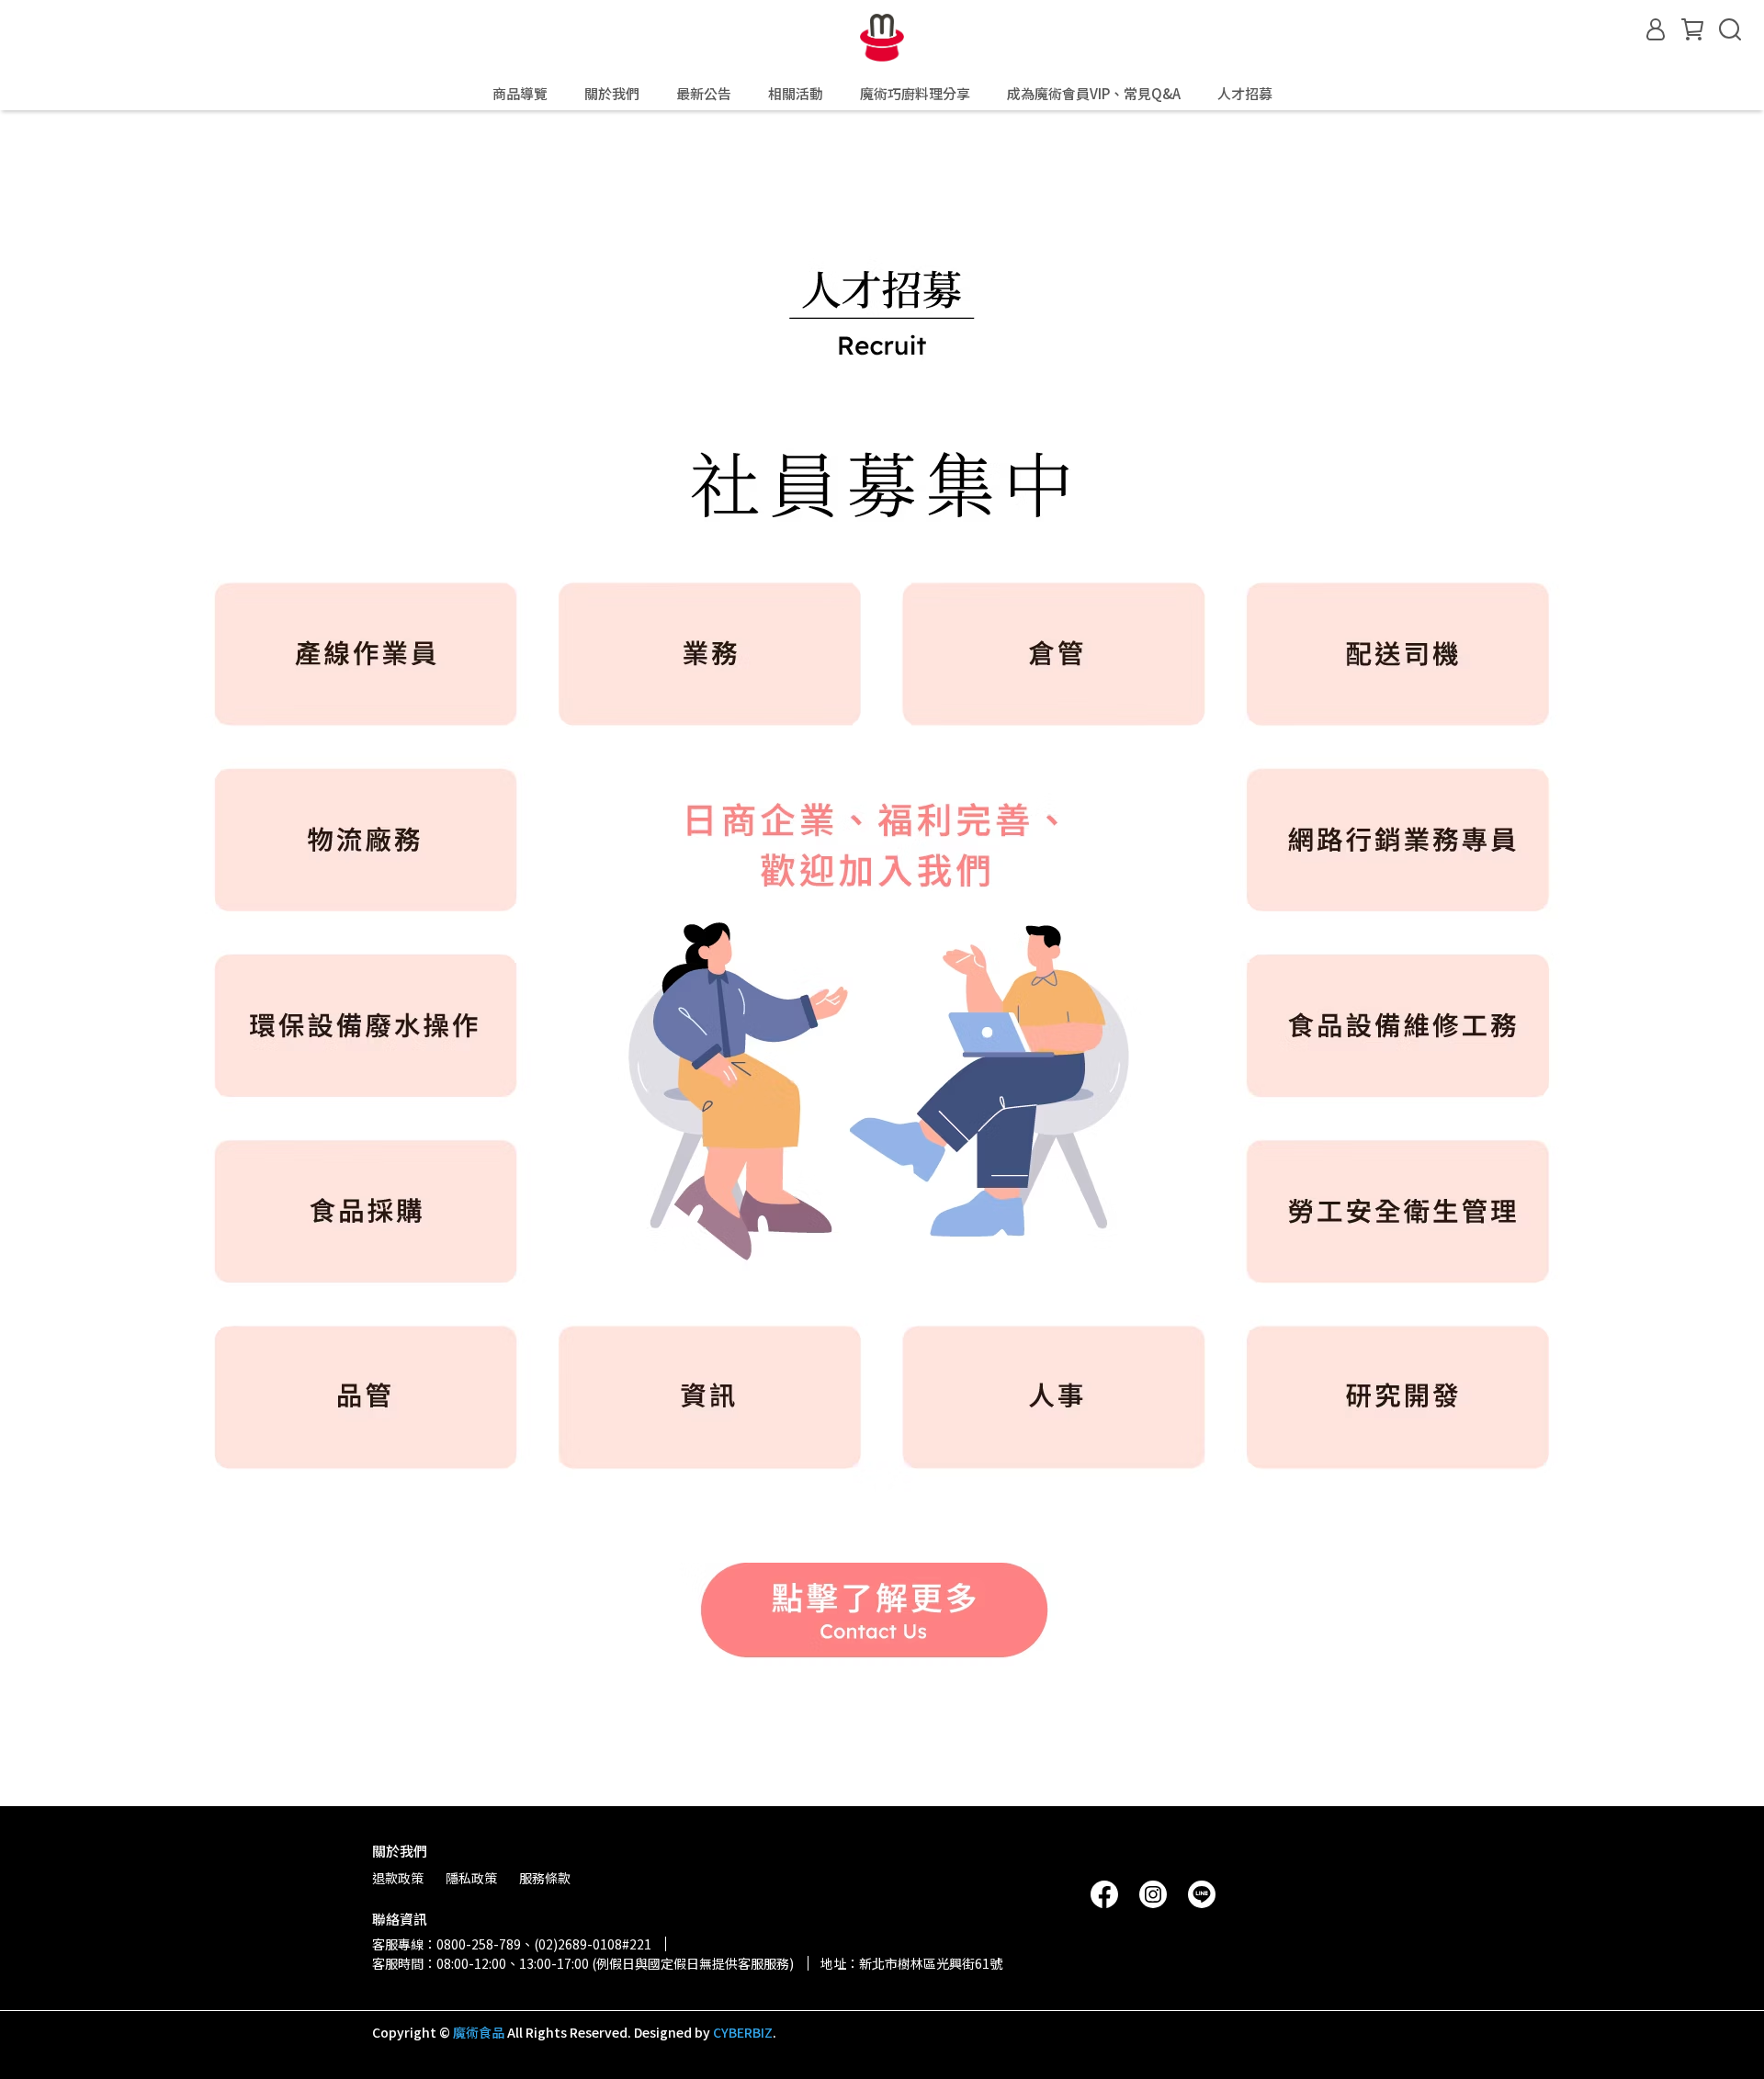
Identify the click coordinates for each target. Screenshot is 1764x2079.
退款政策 (398, 1878)
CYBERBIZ (743, 2032)
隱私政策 (471, 1878)
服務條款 (545, 1878)
